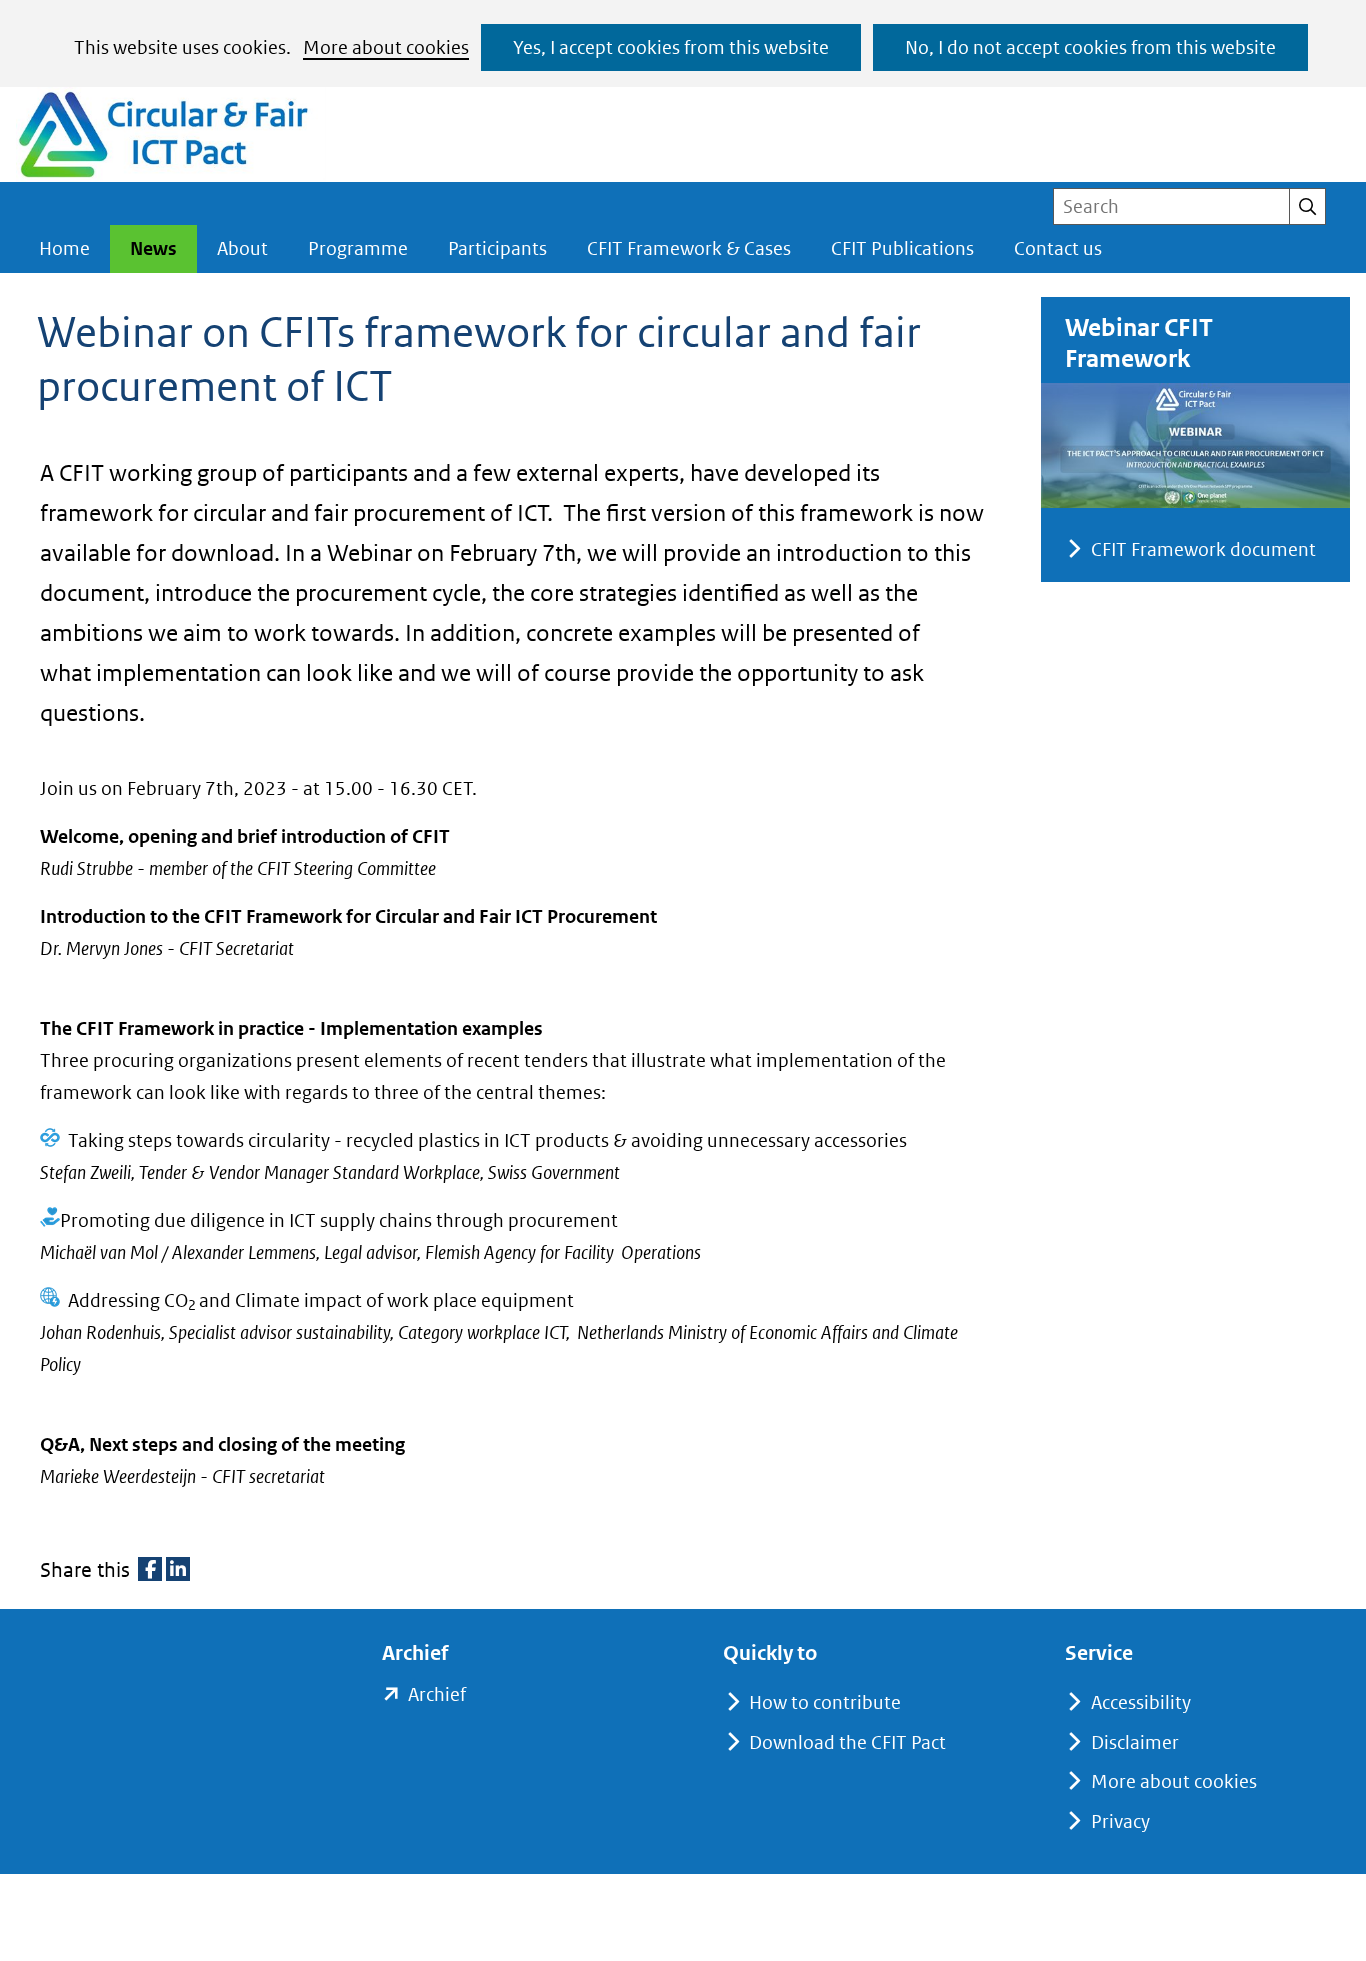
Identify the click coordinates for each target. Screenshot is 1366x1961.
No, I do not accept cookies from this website (1090, 47)
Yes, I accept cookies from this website (671, 47)
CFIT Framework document (1203, 549)
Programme (358, 248)
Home (64, 248)
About (242, 248)
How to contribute (825, 1702)
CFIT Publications (902, 248)
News (153, 248)
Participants (497, 248)
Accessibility (1141, 1702)
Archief (437, 1696)
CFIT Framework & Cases (689, 248)
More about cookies (386, 47)
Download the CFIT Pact (847, 1742)
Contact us (1058, 248)
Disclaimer (1135, 1742)
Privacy (1120, 1821)
